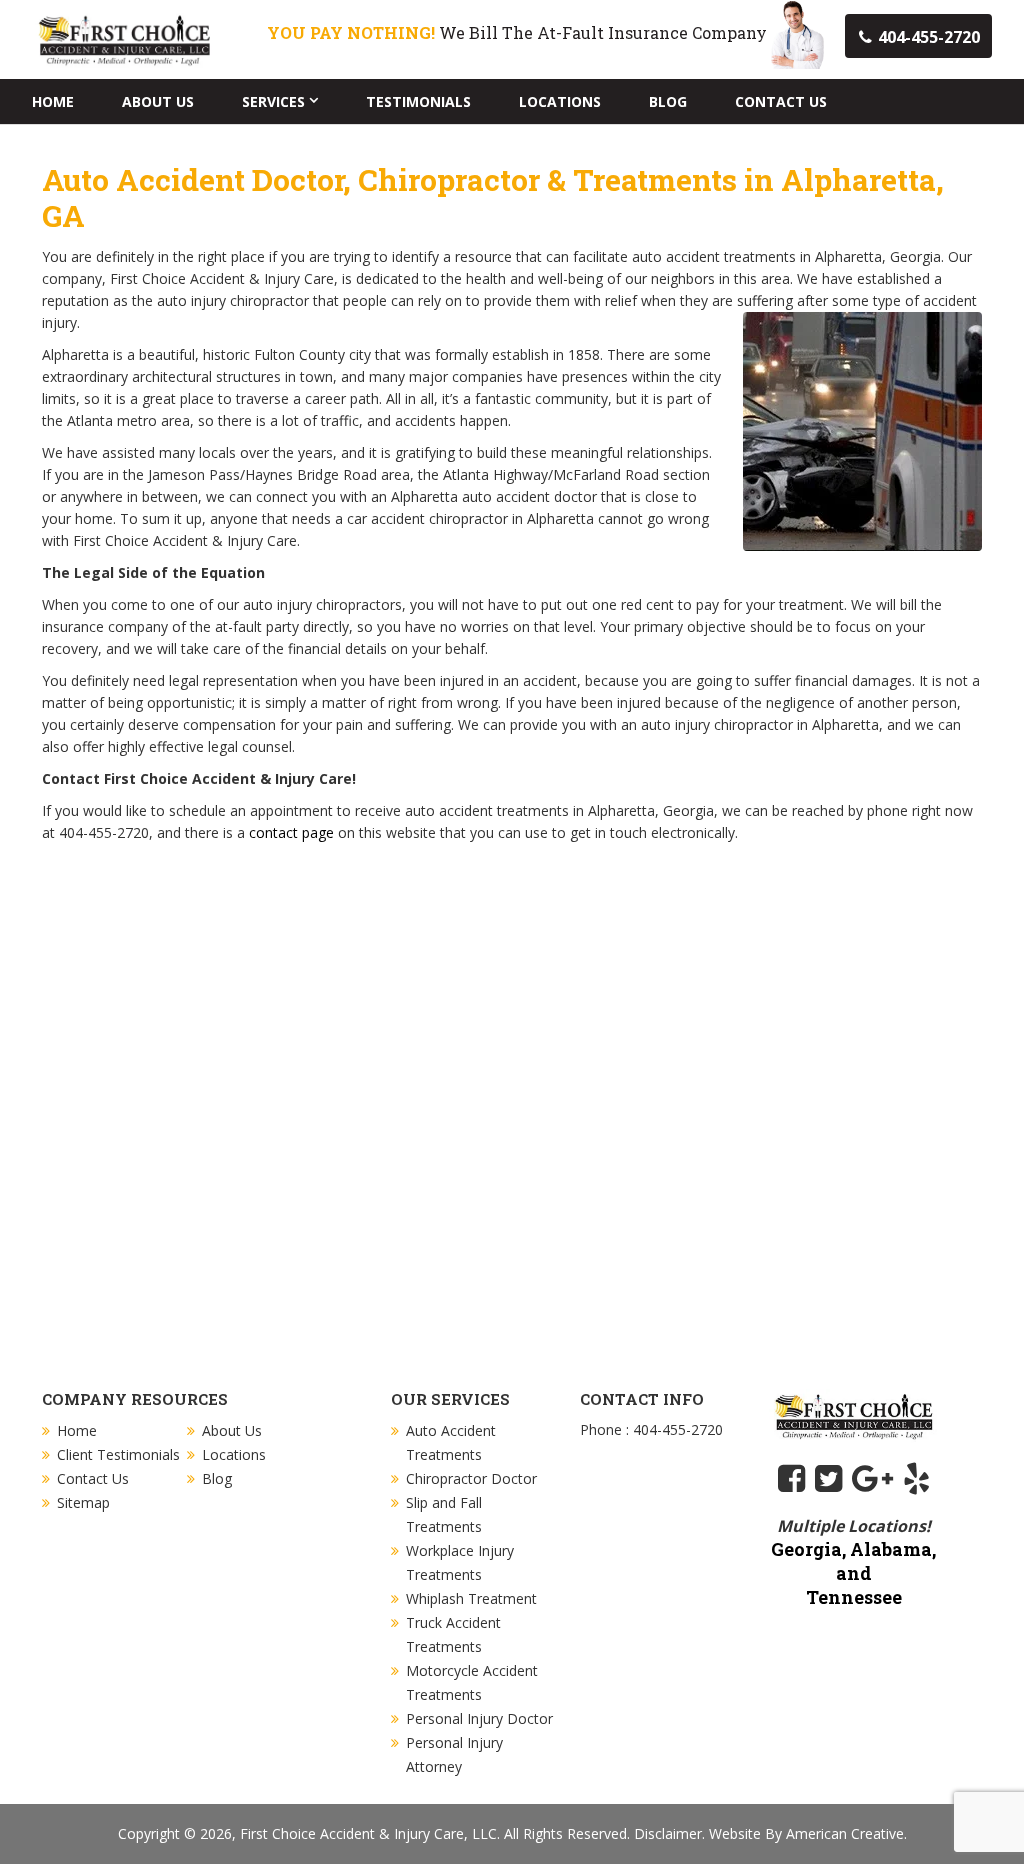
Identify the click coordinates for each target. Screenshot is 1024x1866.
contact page (291, 832)
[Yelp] (916, 1477)
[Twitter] (828, 1477)
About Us (232, 1430)
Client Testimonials (118, 1454)
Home (77, 1430)
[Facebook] (791, 1477)
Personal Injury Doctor (479, 1718)
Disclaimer (668, 1833)
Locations (234, 1454)
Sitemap (83, 1502)
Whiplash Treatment (471, 1598)
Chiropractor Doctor (471, 1478)
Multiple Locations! (854, 1526)
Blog (217, 1478)
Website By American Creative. (808, 1833)
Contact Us (93, 1478)
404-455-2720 (929, 37)
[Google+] (872, 1477)
